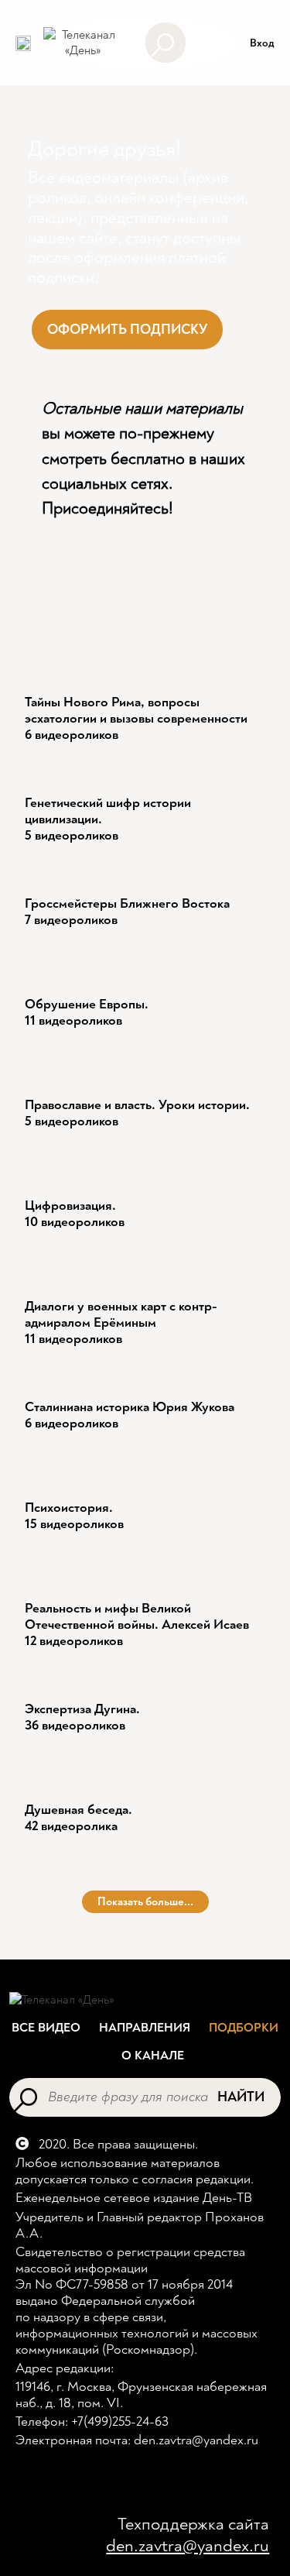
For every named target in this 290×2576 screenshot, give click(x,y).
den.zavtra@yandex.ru (188, 2546)
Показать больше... (145, 1902)
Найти (241, 2097)
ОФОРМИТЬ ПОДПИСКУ (127, 330)
